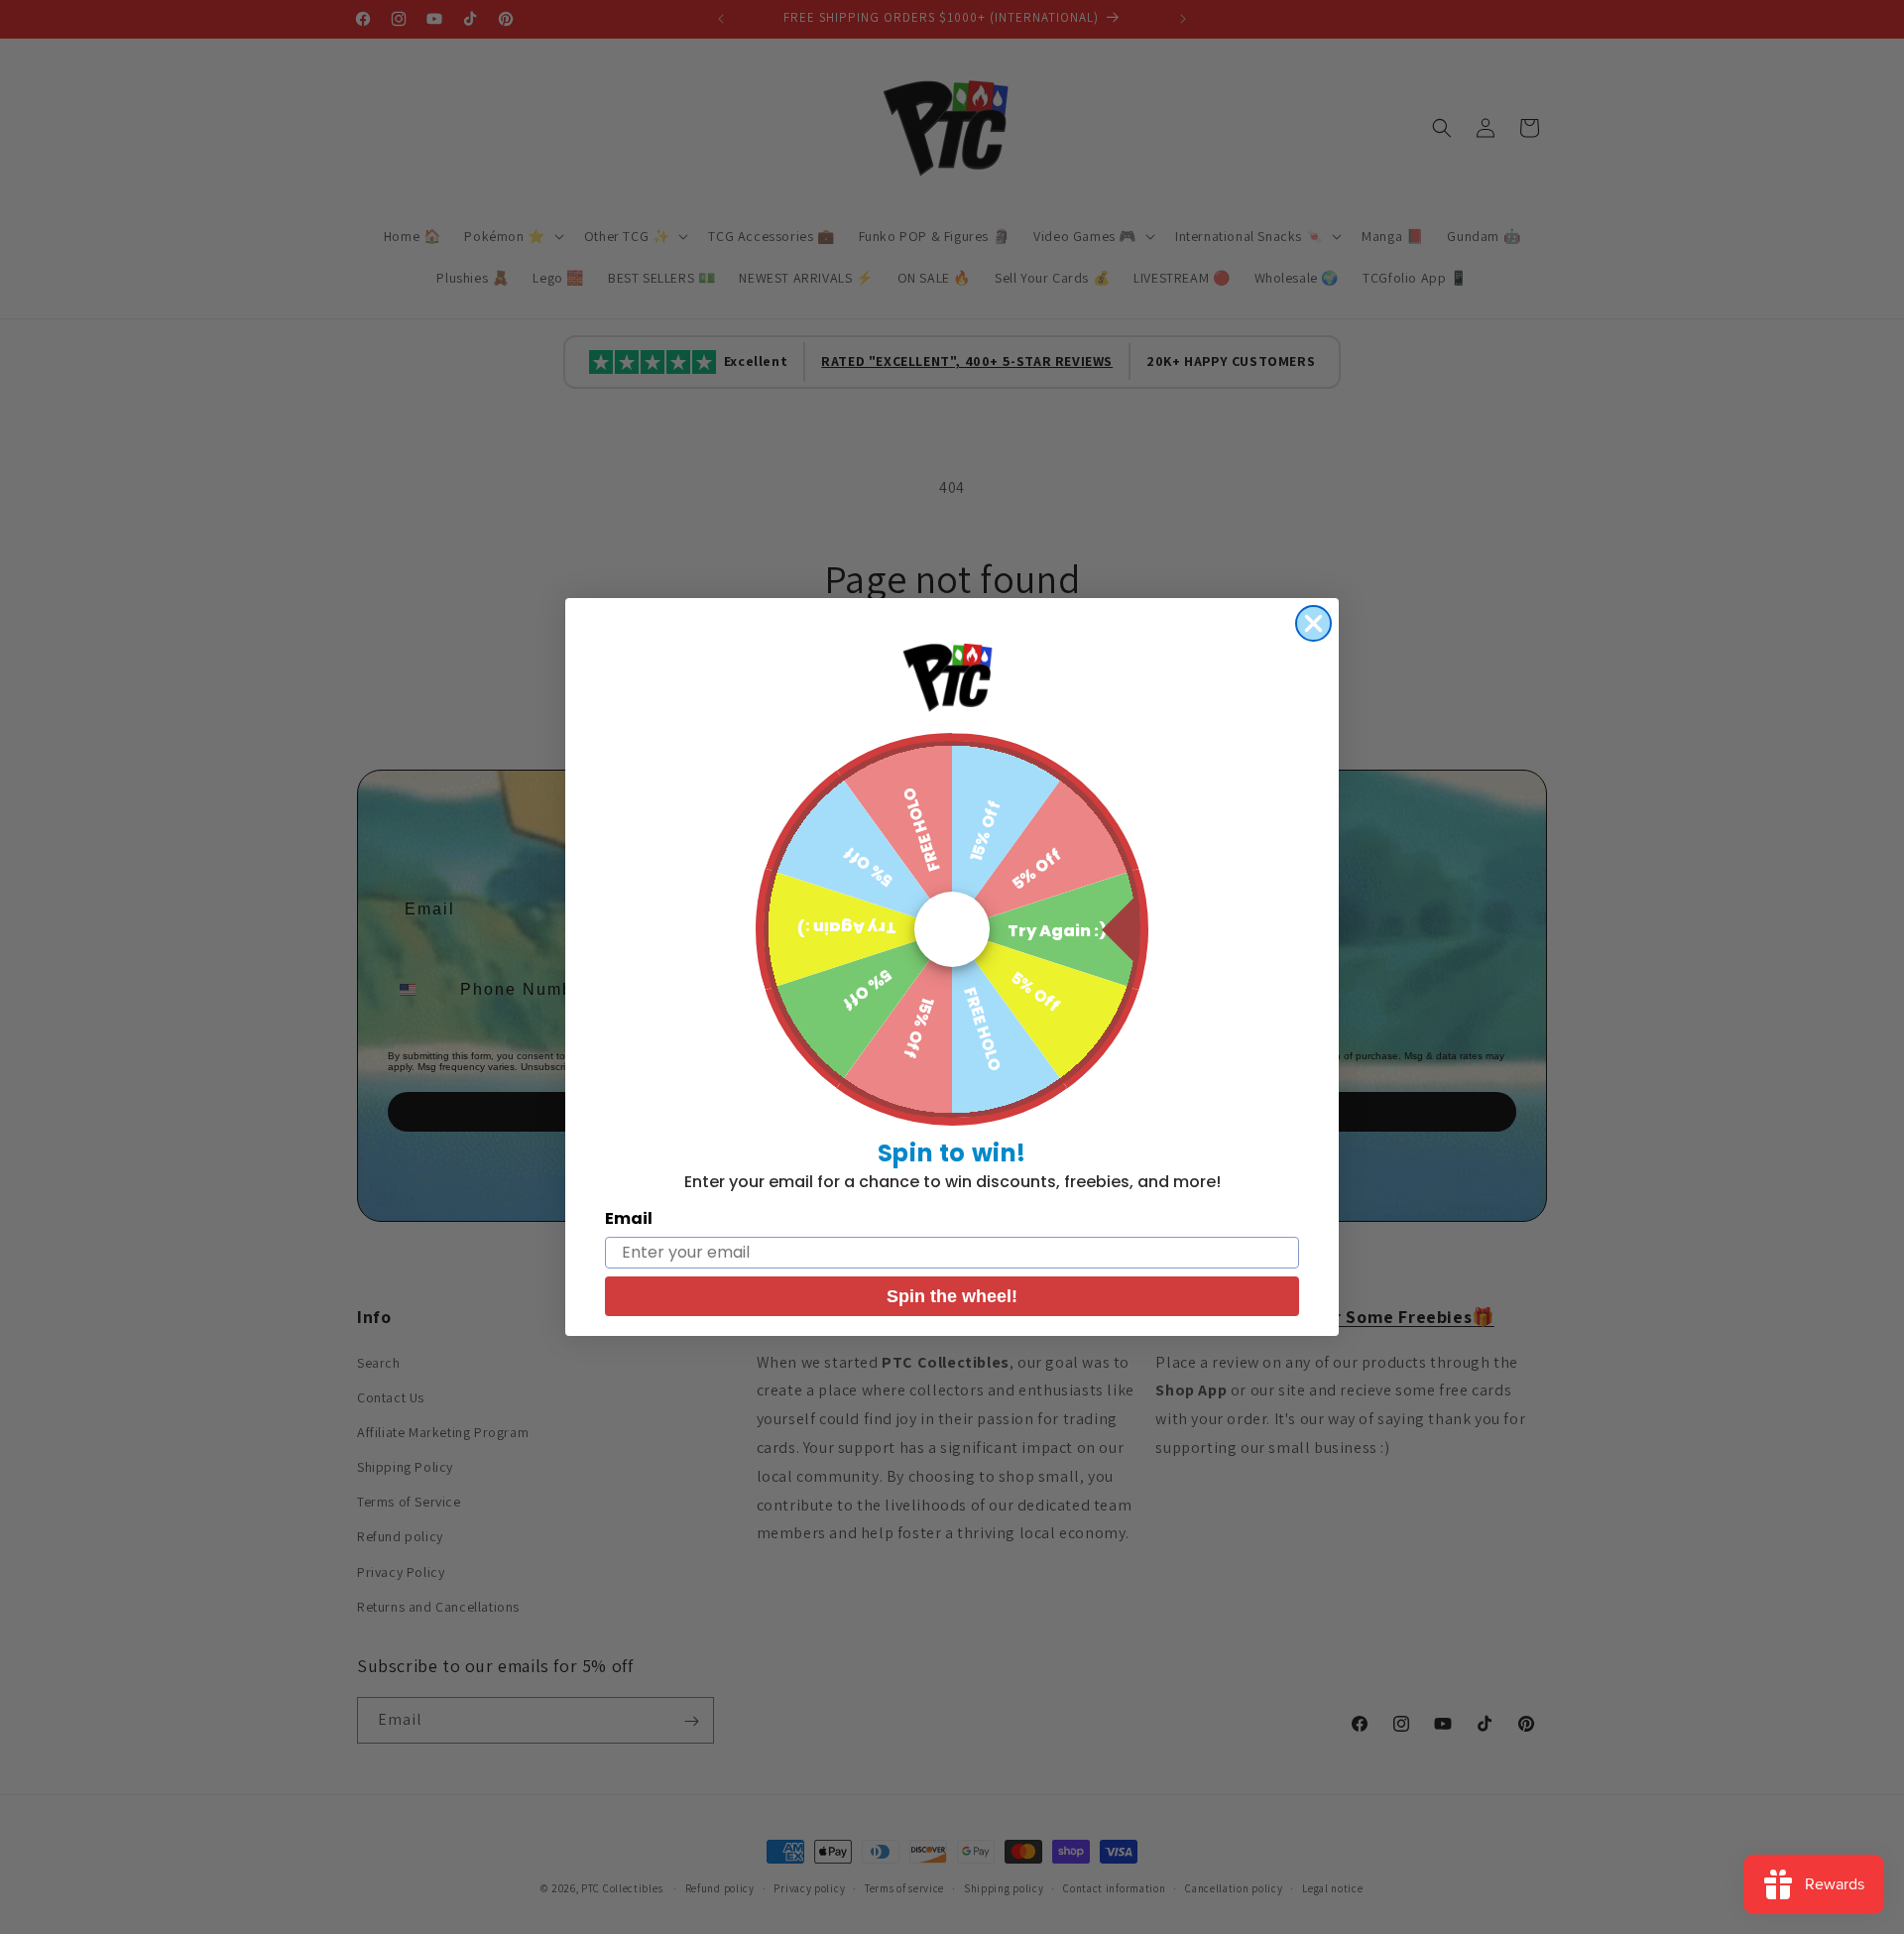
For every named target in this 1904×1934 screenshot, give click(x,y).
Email (629, 1218)
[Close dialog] (1313, 623)
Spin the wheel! (952, 1296)
